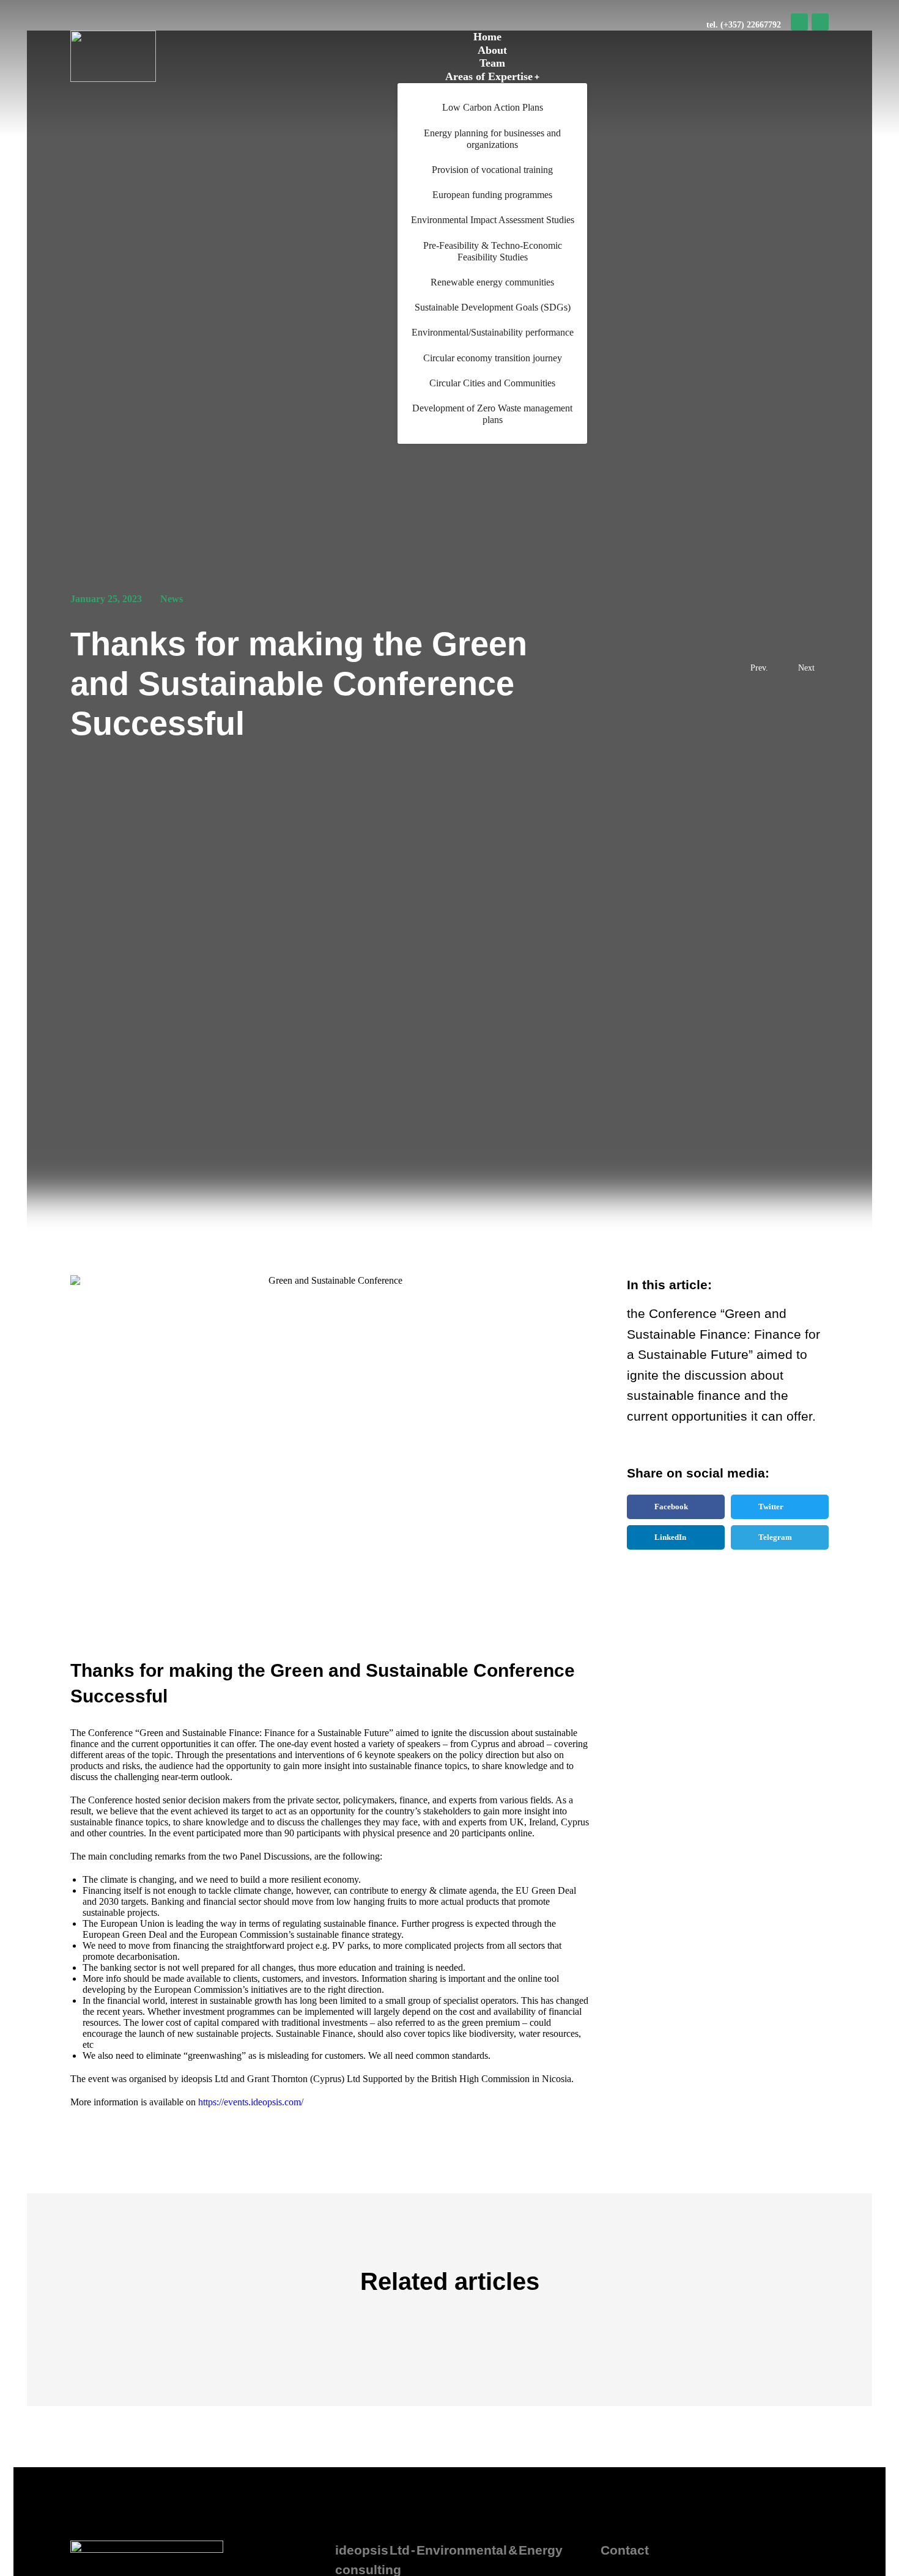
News (172, 599)
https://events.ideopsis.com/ (251, 2102)
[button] (676, 1507)
